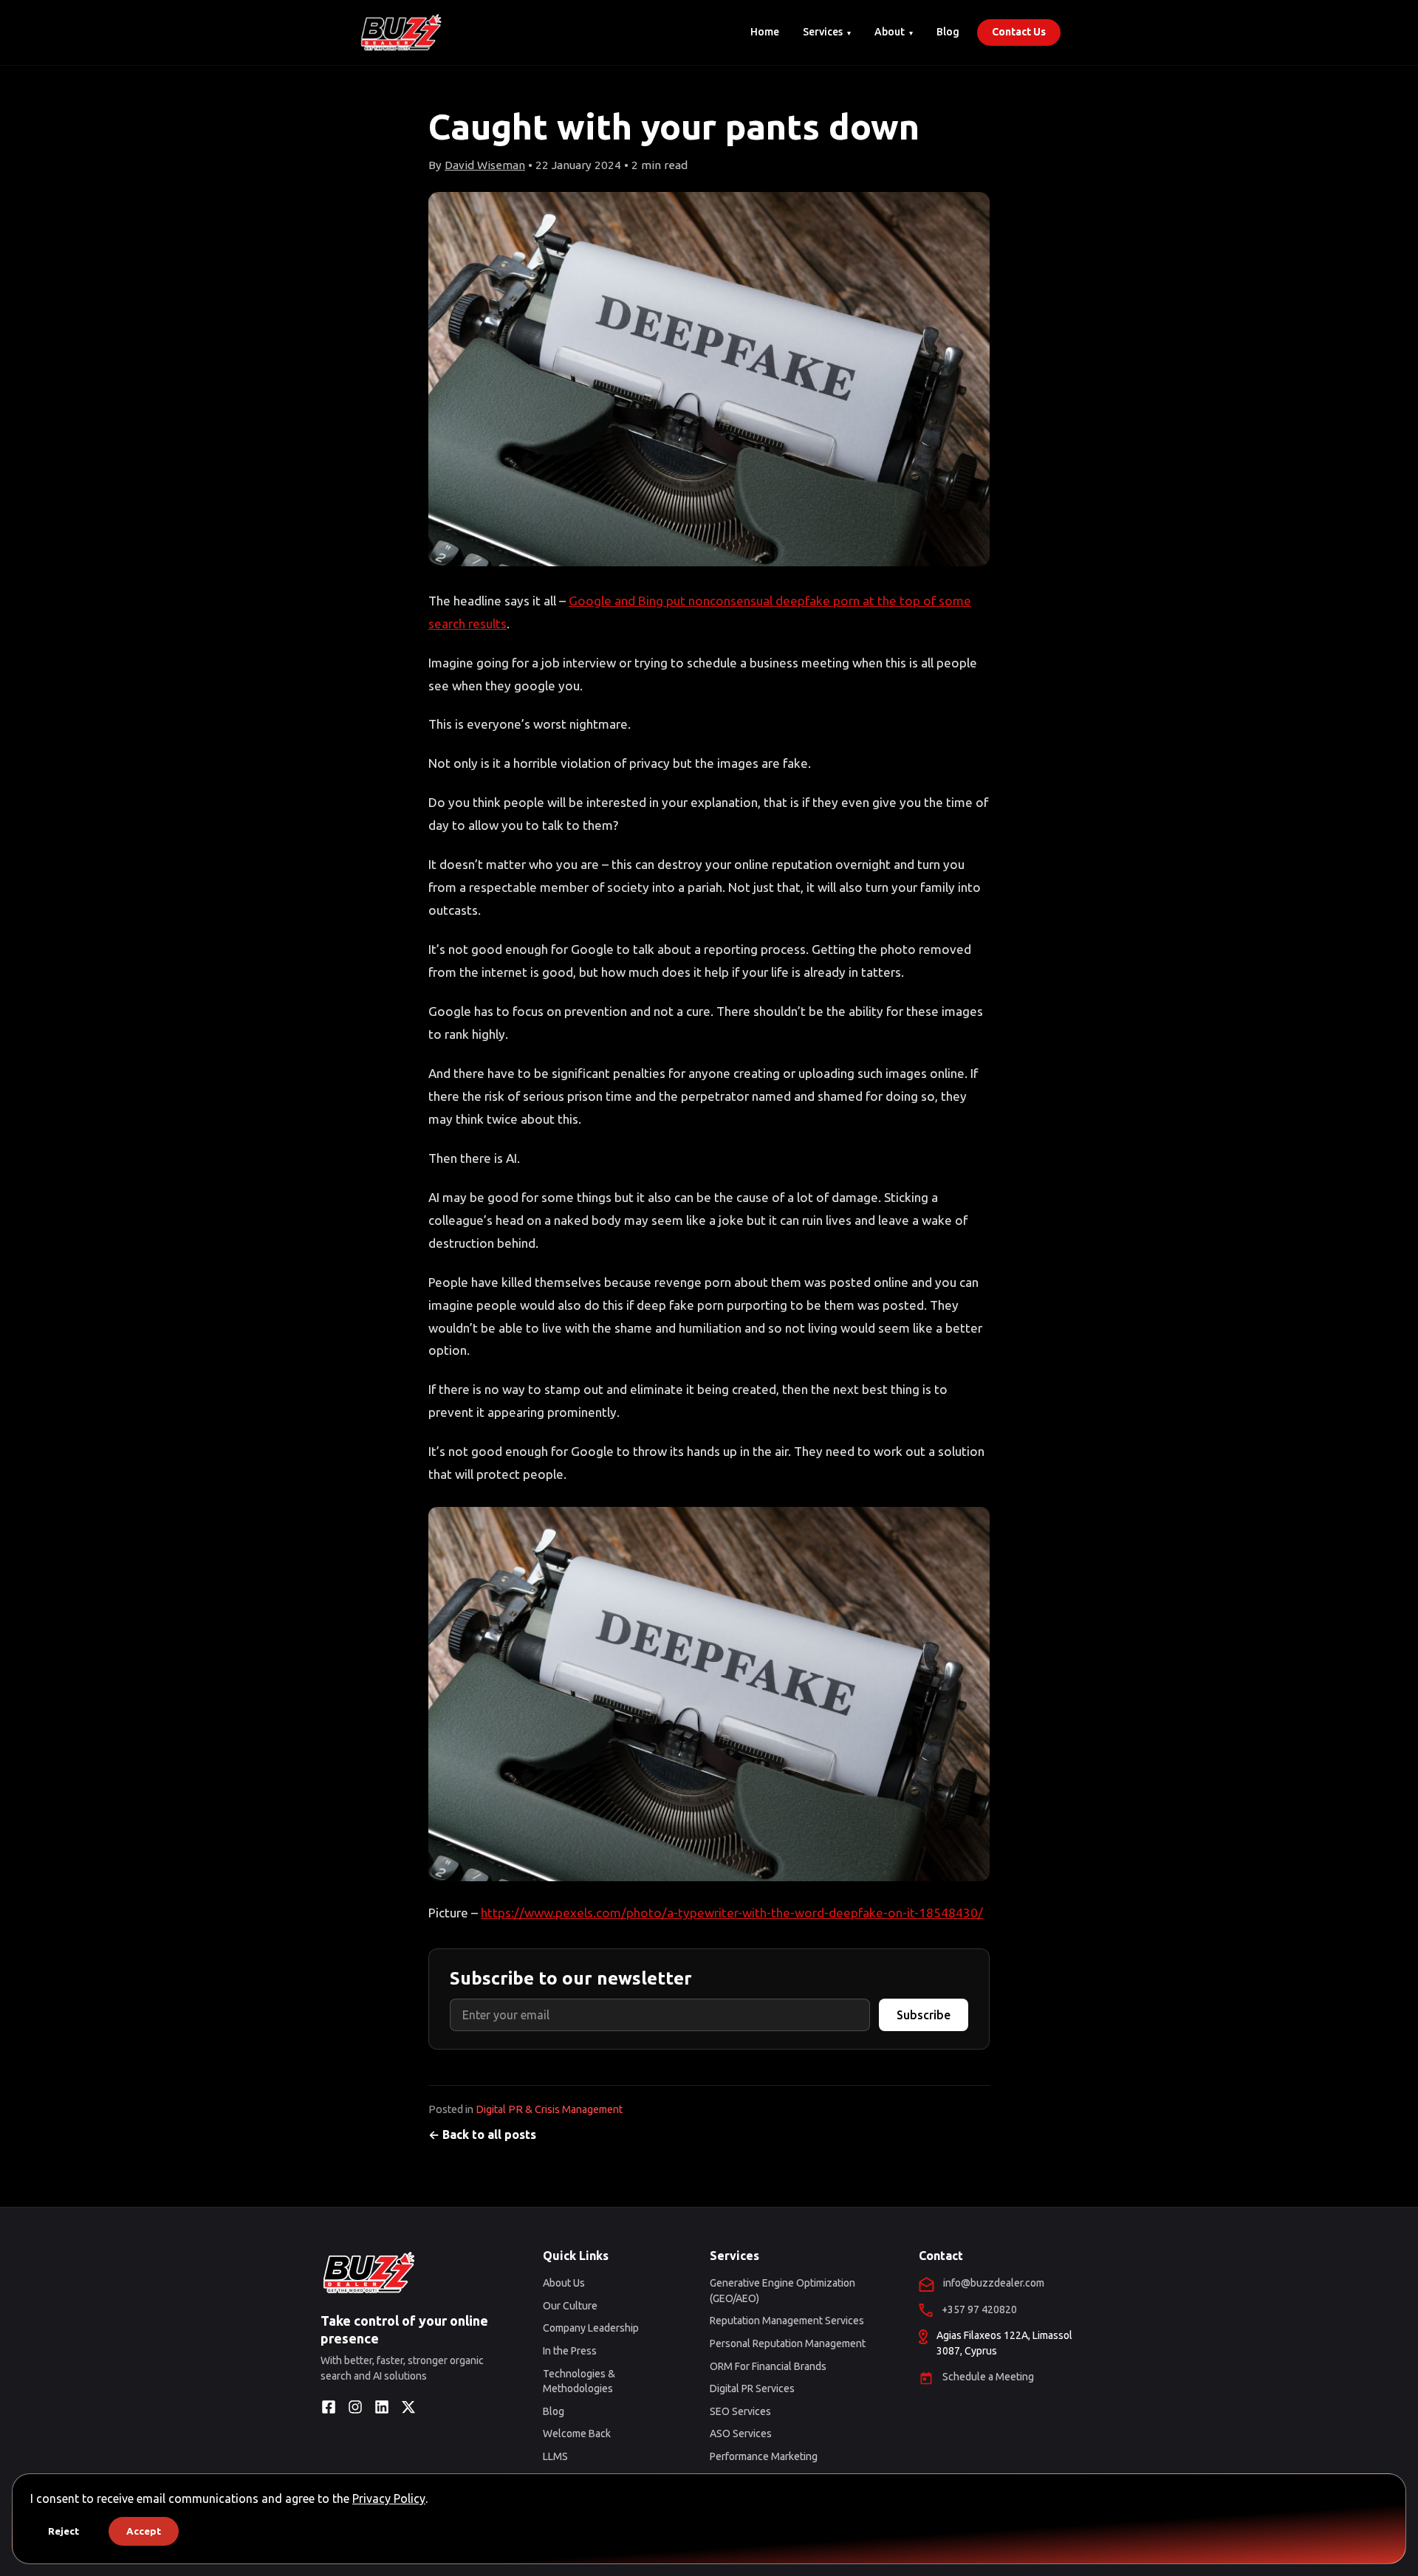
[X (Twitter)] (408, 2407)
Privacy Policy (389, 2498)
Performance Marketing (764, 2456)
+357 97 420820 (979, 2309)
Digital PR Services (752, 2388)
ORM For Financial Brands (768, 2366)
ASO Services (741, 2434)
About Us (564, 2283)
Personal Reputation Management (788, 2343)
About (890, 32)
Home (765, 32)
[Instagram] (355, 2407)
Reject (64, 2531)
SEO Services (740, 2411)
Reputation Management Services (787, 2321)
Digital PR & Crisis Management (549, 2109)
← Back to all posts (482, 2134)
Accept (144, 2531)
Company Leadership (591, 2328)
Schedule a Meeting (988, 2377)
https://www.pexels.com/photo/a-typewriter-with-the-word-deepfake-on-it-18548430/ (732, 1913)
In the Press (570, 2351)
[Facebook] (329, 2407)
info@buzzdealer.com (994, 2283)
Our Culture (570, 2306)
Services (823, 32)
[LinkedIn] (382, 2407)
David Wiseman (485, 165)
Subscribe (924, 2015)
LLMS (555, 2456)
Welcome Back (577, 2434)
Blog (948, 32)
